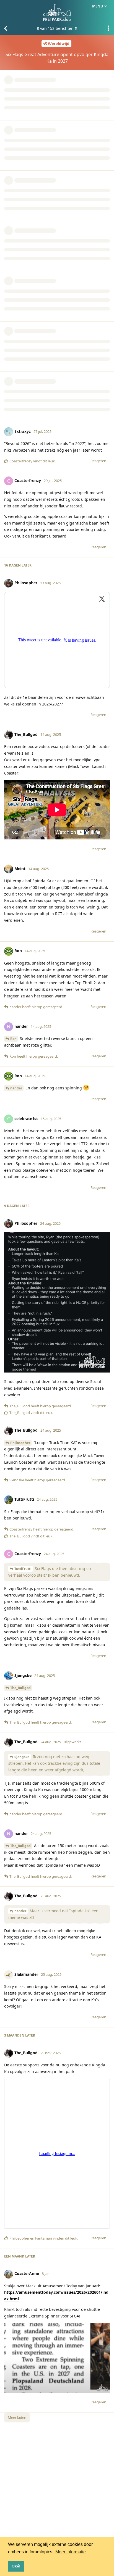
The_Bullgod (20, 1688)
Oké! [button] (16, 2566)
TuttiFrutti (23, 1569)
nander (16, 1088)
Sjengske (22, 1757)
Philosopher (20, 1443)
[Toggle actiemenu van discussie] (108, 28)
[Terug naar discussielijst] (6, 28)
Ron (13, 1039)
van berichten (55, 28)
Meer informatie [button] (71, 2552)
